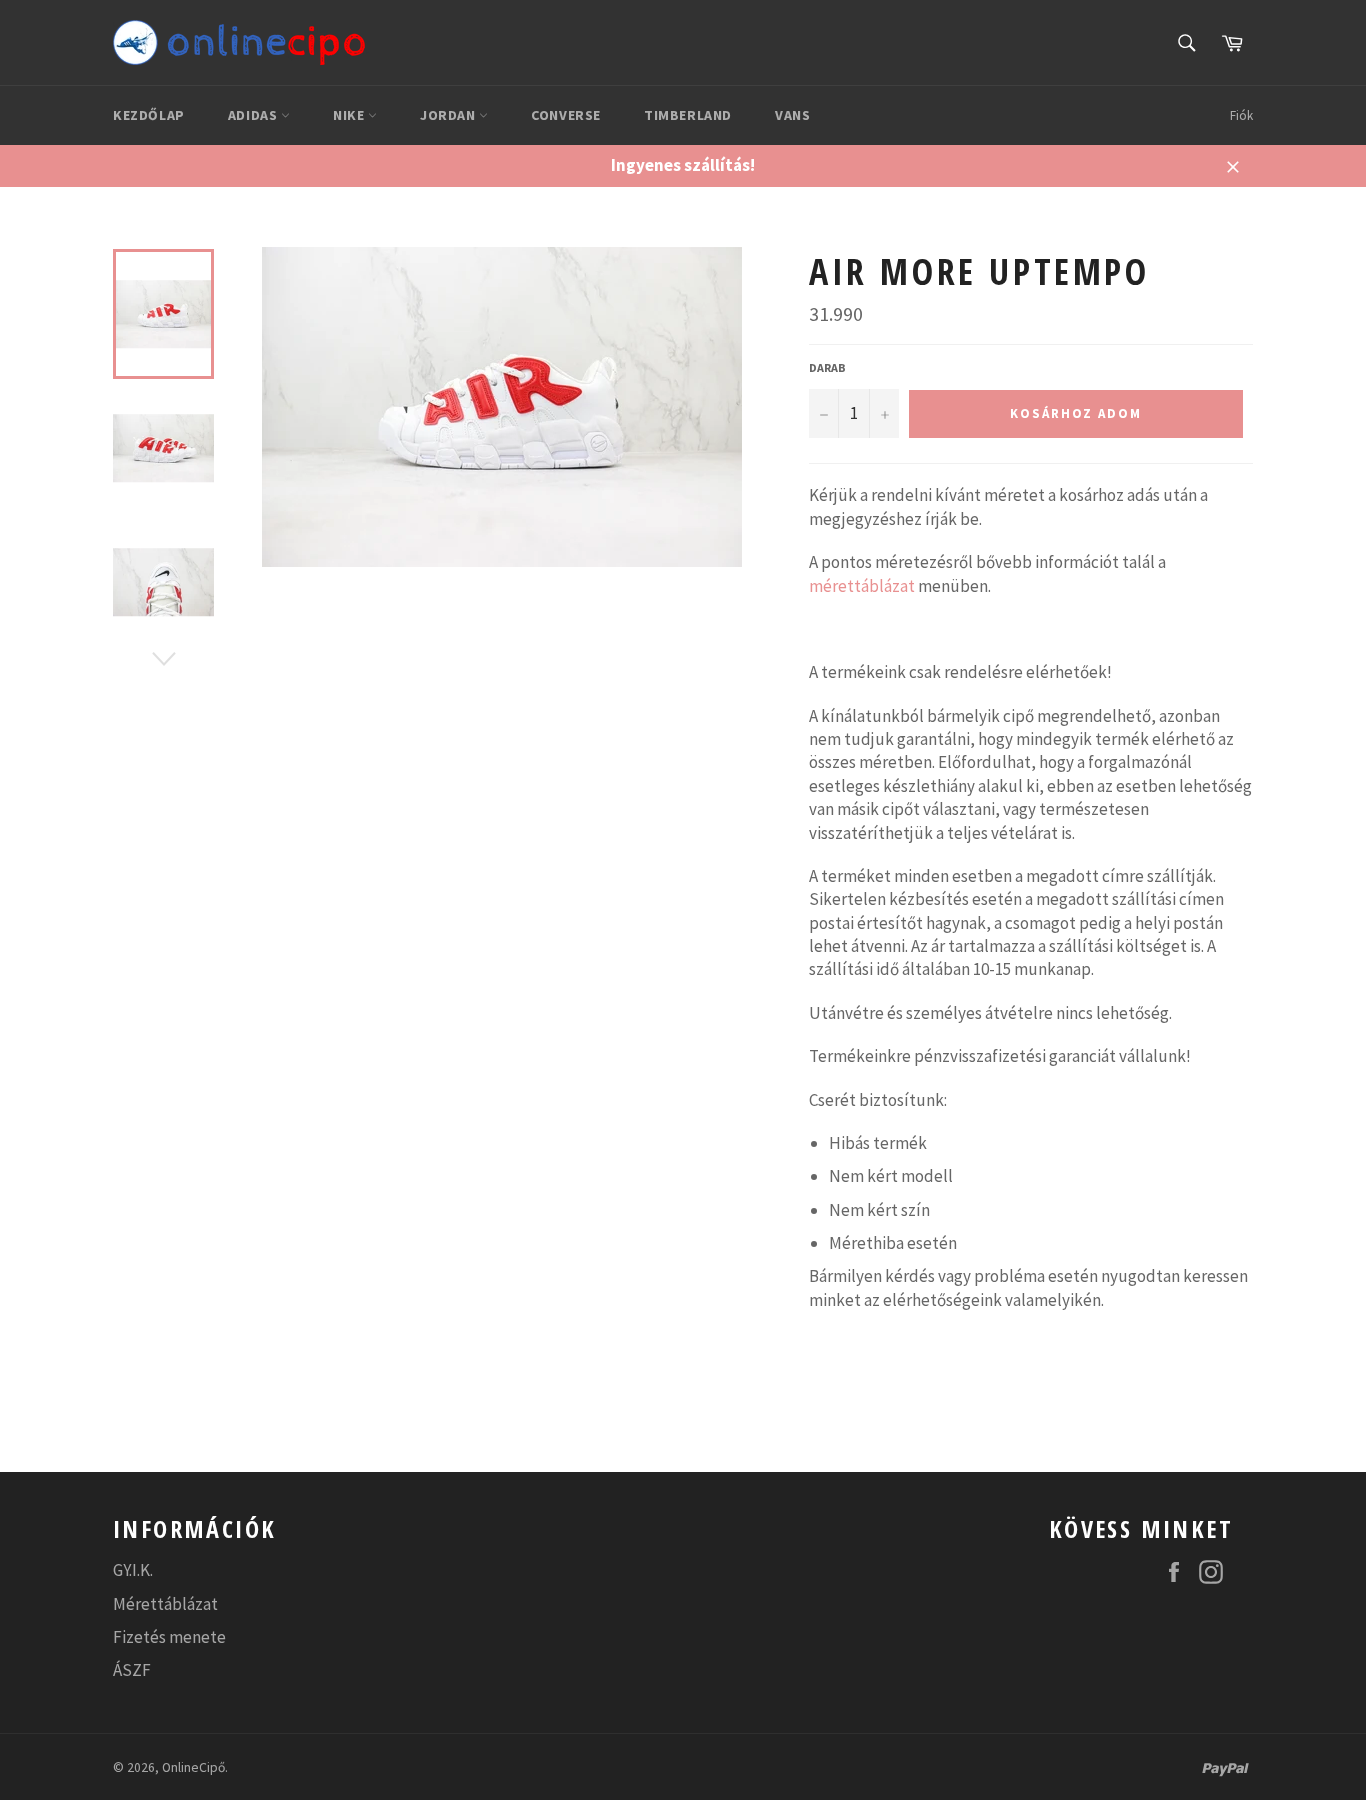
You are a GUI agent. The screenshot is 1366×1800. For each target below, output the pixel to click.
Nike (350, 115)
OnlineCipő (193, 1767)
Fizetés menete (169, 1637)
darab (827, 367)
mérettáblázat (862, 586)
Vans (792, 115)
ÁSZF (132, 1670)
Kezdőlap (149, 115)
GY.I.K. (133, 1570)
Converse (566, 115)
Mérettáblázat (165, 1604)
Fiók (1241, 115)
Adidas (254, 115)
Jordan (449, 115)
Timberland (688, 115)
